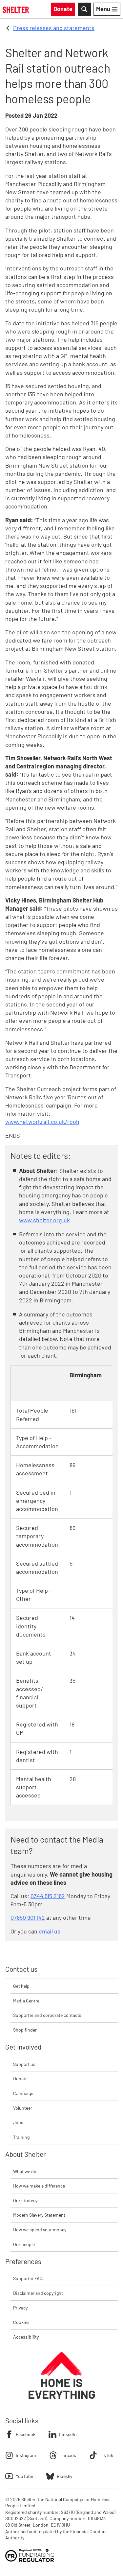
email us (50, 1931)
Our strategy (25, 2200)
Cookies (21, 2322)
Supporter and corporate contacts (47, 2015)
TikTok (106, 2455)
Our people (24, 2244)
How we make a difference (39, 2186)
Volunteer (23, 2108)
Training (21, 2137)
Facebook (26, 2434)
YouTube (24, 2476)
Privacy (20, 2308)
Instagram (26, 2455)
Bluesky (64, 2476)
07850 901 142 (28, 1917)
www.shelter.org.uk (44, 1220)
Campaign (23, 2093)
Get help (21, 1986)
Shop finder (25, 2030)
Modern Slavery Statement (39, 2215)
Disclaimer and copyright (38, 2293)
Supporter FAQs (29, 2278)
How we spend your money (40, 2230)
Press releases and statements (54, 28)
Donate (20, 2078)
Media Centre (26, 2001)
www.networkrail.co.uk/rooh (42, 1122)
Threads (68, 2455)
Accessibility (26, 2337)
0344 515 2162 (48, 1896)
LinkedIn (68, 2434)
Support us (24, 2064)
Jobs (18, 2122)
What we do (25, 2171)
